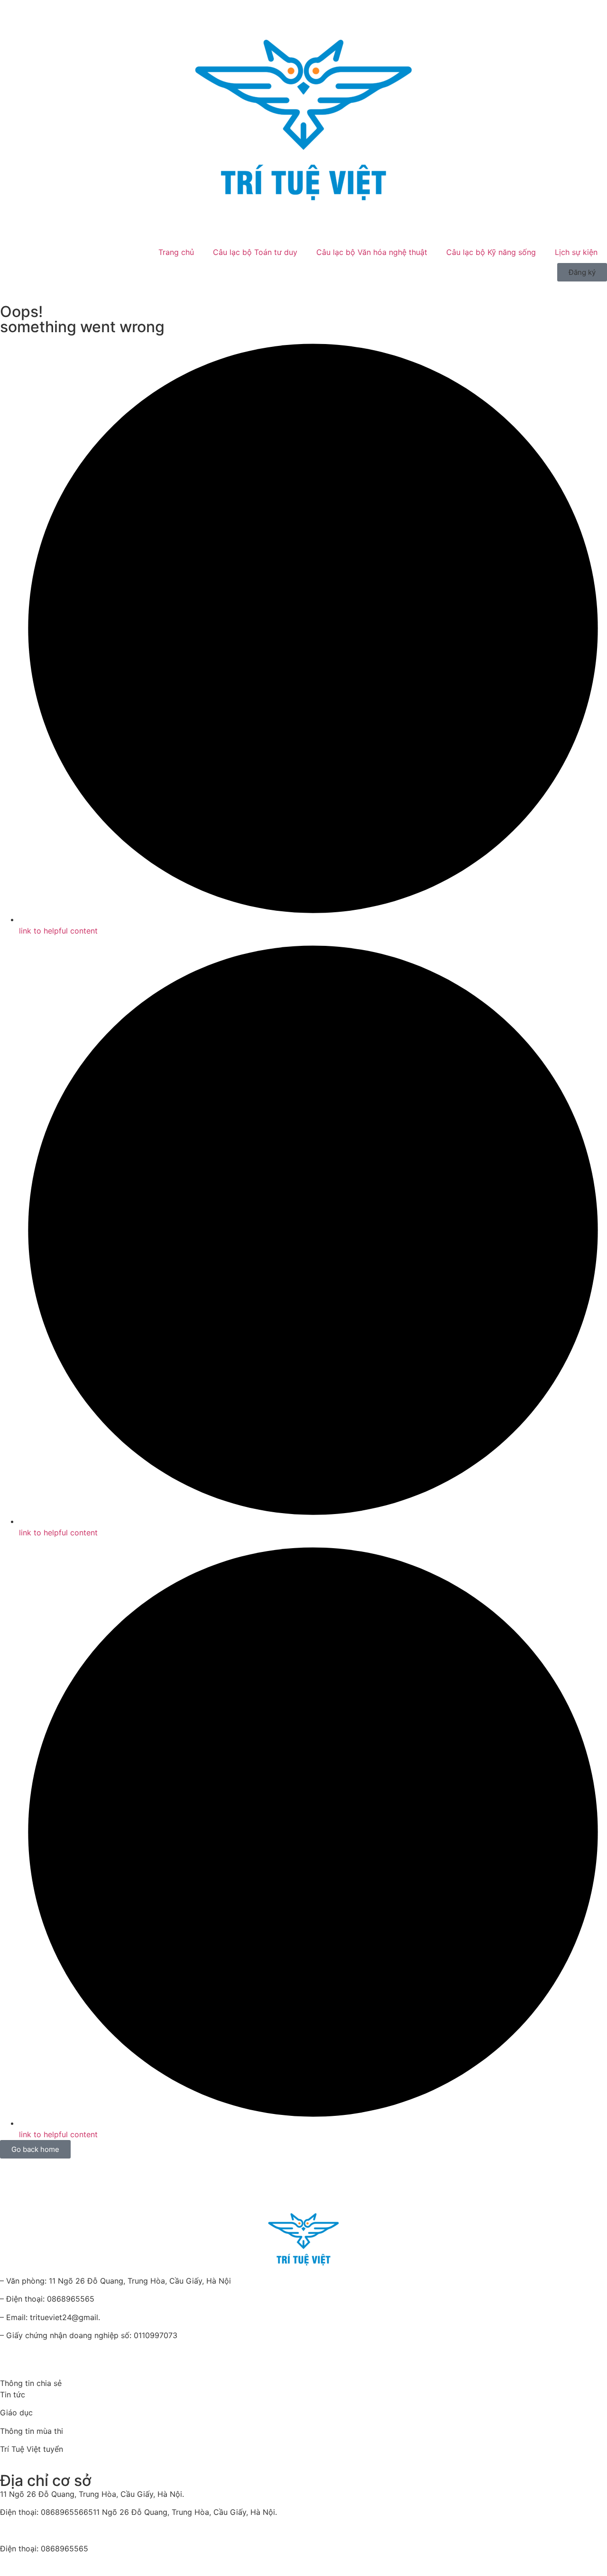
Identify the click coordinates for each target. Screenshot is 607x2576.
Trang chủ (176, 252)
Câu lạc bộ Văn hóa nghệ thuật (372, 252)
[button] (582, 272)
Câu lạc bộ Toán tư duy (255, 252)
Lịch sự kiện (576, 252)
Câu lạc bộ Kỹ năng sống (491, 252)
